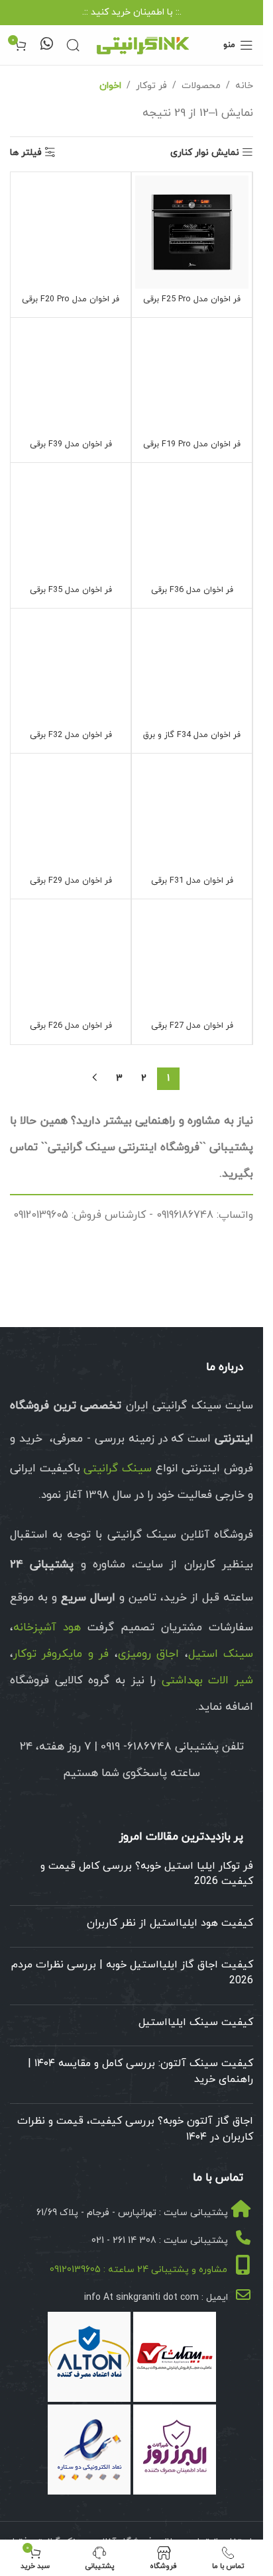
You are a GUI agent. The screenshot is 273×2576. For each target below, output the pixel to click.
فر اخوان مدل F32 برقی (71, 735)
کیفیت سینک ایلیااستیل (196, 2022)
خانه (244, 86)
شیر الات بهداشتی (207, 1681)
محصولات (201, 86)
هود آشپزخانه (47, 1628)
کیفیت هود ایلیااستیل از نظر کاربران (170, 1923)
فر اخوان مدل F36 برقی (192, 590)
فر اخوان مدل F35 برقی (71, 590)
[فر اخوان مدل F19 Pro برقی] (192, 378)
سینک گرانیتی (118, 1469)
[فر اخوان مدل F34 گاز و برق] (192, 669)
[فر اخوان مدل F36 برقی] (192, 523)
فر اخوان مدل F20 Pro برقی (71, 299)
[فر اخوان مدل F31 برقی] (192, 814)
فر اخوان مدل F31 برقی (192, 881)
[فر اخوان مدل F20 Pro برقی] (71, 232)
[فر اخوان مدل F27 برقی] (192, 959)
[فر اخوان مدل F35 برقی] (71, 523)
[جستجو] (73, 45)
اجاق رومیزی (148, 1654)
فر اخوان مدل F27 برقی (192, 1026)
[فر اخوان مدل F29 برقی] (71, 814)
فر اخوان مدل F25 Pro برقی (192, 299)
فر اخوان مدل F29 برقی (71, 881)
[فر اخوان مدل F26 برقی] (71, 959)
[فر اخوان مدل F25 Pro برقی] (192, 232)
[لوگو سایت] (142, 44)
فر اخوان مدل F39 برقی (71, 444)
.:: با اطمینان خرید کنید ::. (132, 12)
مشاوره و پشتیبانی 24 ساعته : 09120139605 (138, 2270)
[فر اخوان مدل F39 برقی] (71, 378)
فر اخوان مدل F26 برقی (71, 1026)
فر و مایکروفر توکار (61, 1654)
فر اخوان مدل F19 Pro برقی (192, 444)
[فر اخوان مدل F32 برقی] (71, 669)
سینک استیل (221, 1654)
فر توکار (151, 86)
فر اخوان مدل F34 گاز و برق (192, 735)
